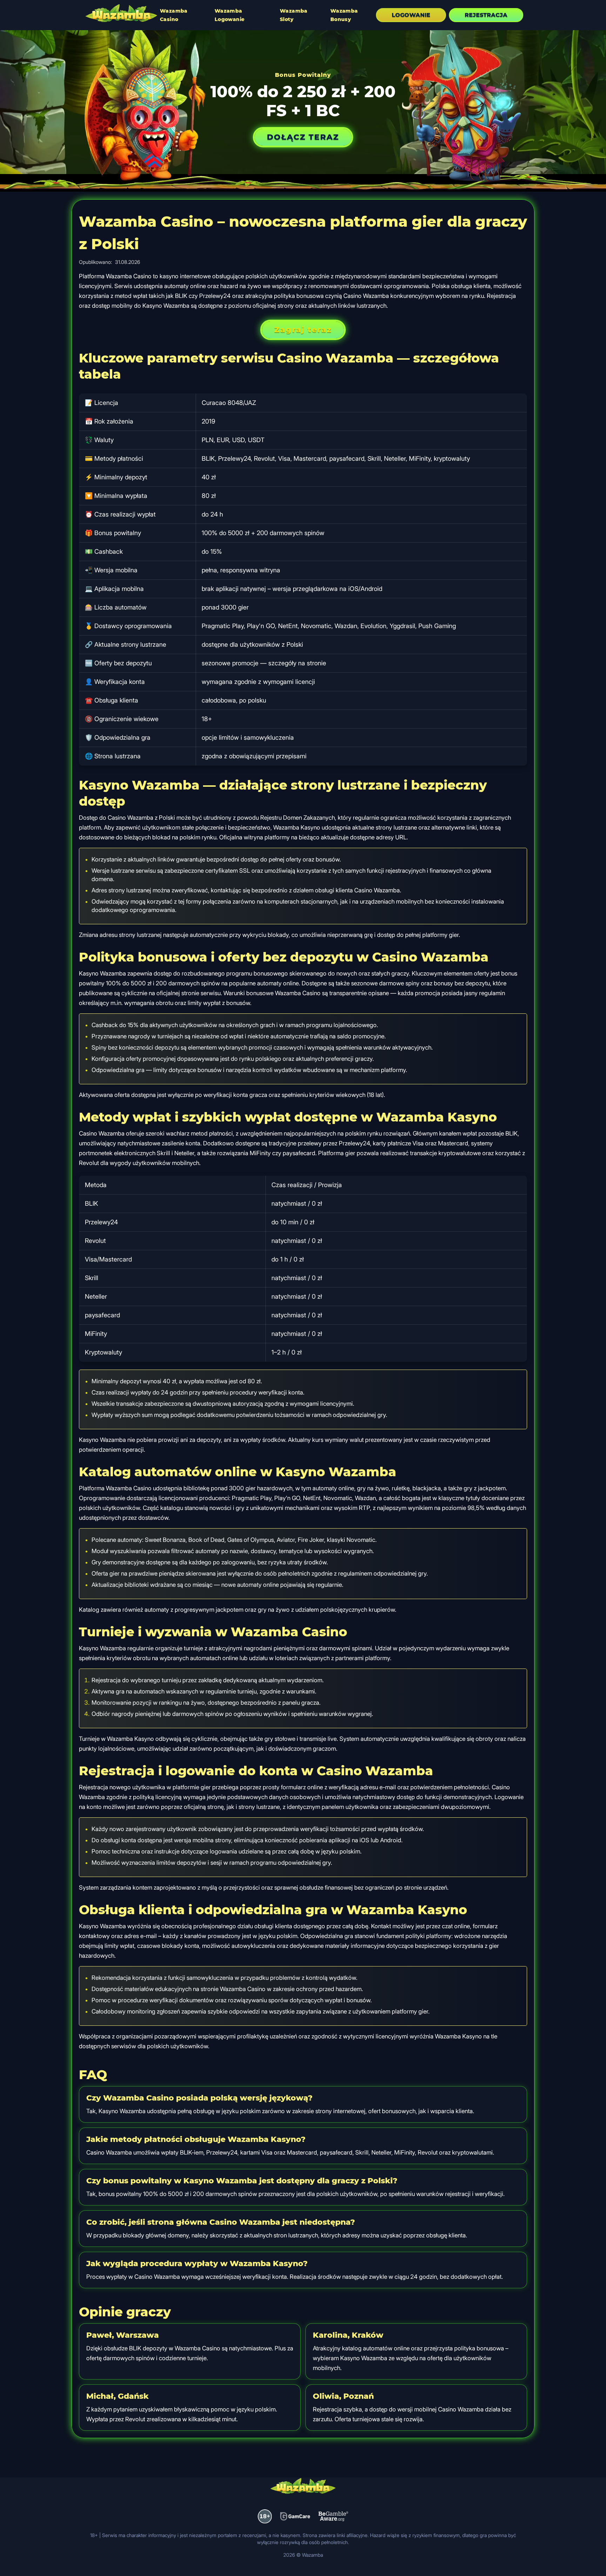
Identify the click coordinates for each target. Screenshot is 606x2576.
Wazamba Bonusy (344, 15)
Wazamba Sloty (294, 15)
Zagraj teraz (303, 330)
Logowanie (411, 15)
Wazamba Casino (174, 15)
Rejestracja (486, 15)
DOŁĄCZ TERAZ (303, 137)
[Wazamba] (121, 14)
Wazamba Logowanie (230, 15)
